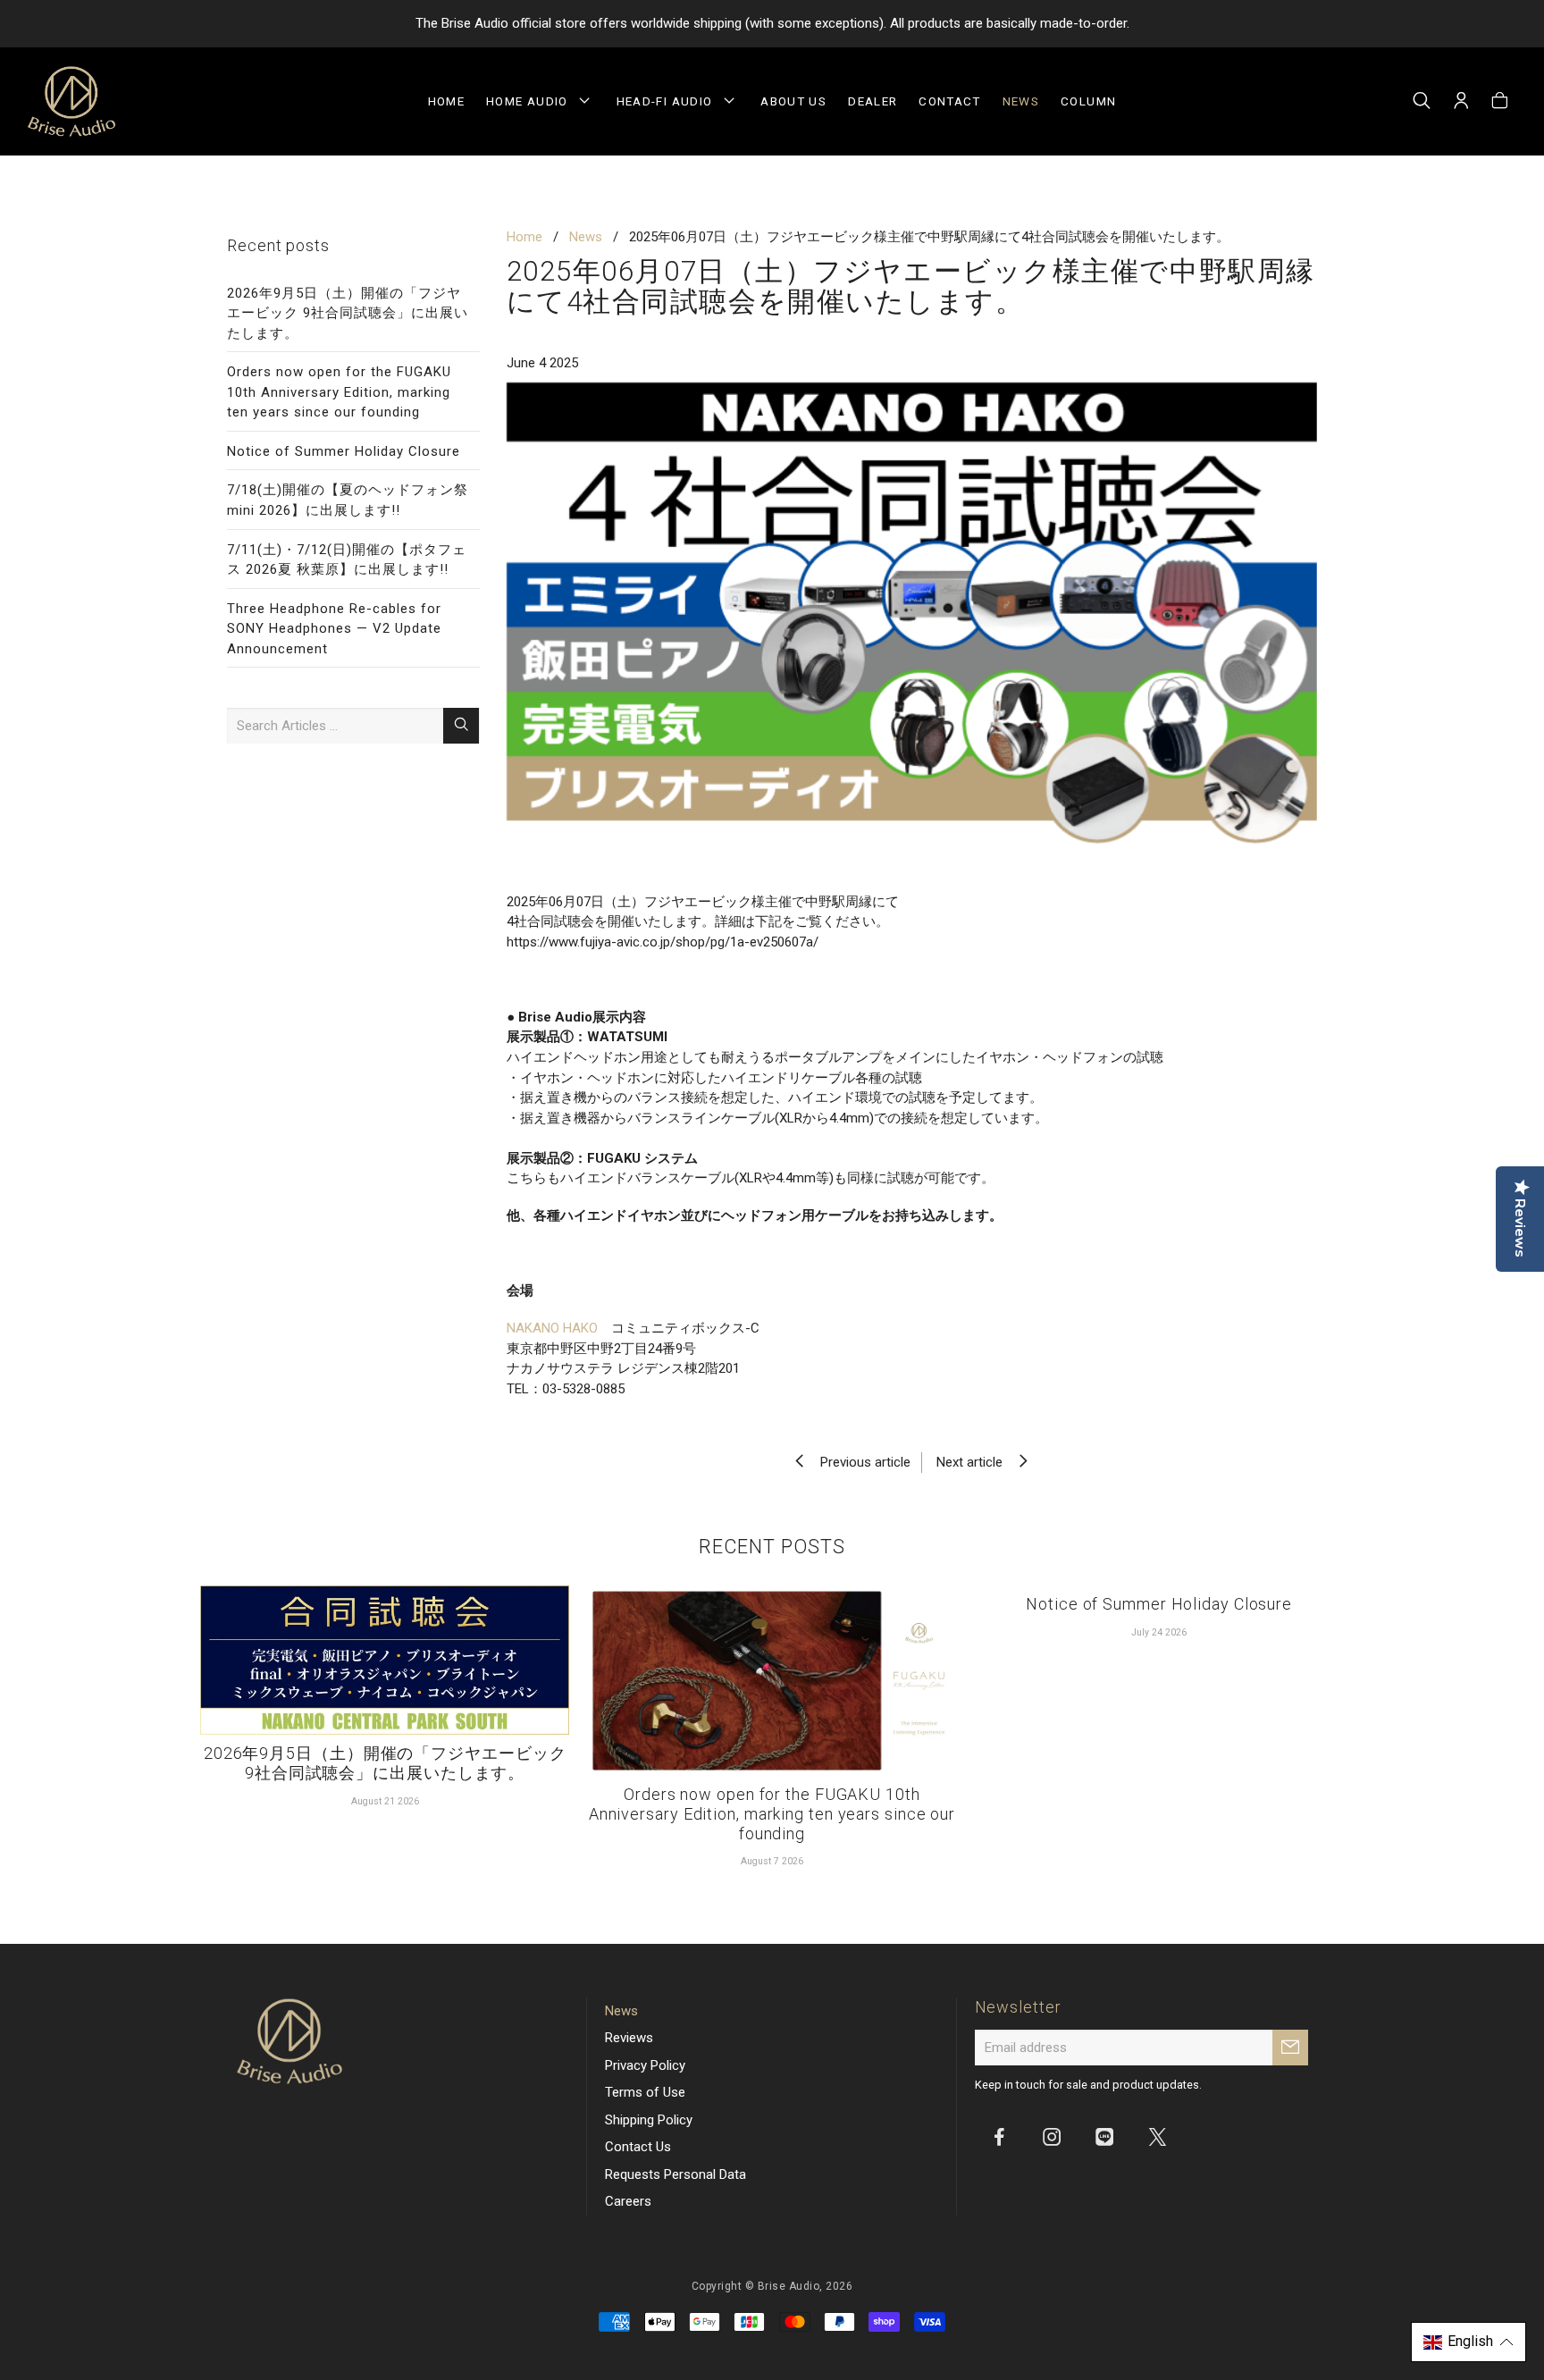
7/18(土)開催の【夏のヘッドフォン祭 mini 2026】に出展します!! (348, 500)
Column (1088, 101)
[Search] (1422, 102)
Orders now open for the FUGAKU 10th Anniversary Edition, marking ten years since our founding (339, 392)
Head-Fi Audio (668, 101)
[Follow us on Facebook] (999, 2136)
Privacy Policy (645, 2065)
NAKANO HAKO (552, 1328)
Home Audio (531, 101)
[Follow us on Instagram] (1052, 2136)
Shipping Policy (649, 2120)
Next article (975, 1462)
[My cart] (1500, 102)
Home (446, 101)
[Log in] (1461, 102)
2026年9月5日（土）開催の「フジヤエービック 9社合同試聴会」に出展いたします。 (348, 313)
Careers (628, 2201)
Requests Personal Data (675, 2174)
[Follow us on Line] (1104, 2136)
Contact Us (638, 2147)
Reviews (629, 2038)
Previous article (860, 1462)
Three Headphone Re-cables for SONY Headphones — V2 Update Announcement (334, 629)
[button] (1468, 2342)
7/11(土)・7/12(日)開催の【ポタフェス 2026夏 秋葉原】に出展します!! (347, 560)
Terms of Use (645, 2092)
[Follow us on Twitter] (1157, 2136)
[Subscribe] (1290, 2048)
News (1021, 101)
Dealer (873, 101)
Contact (949, 101)
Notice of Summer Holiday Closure (344, 451)
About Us (793, 101)
